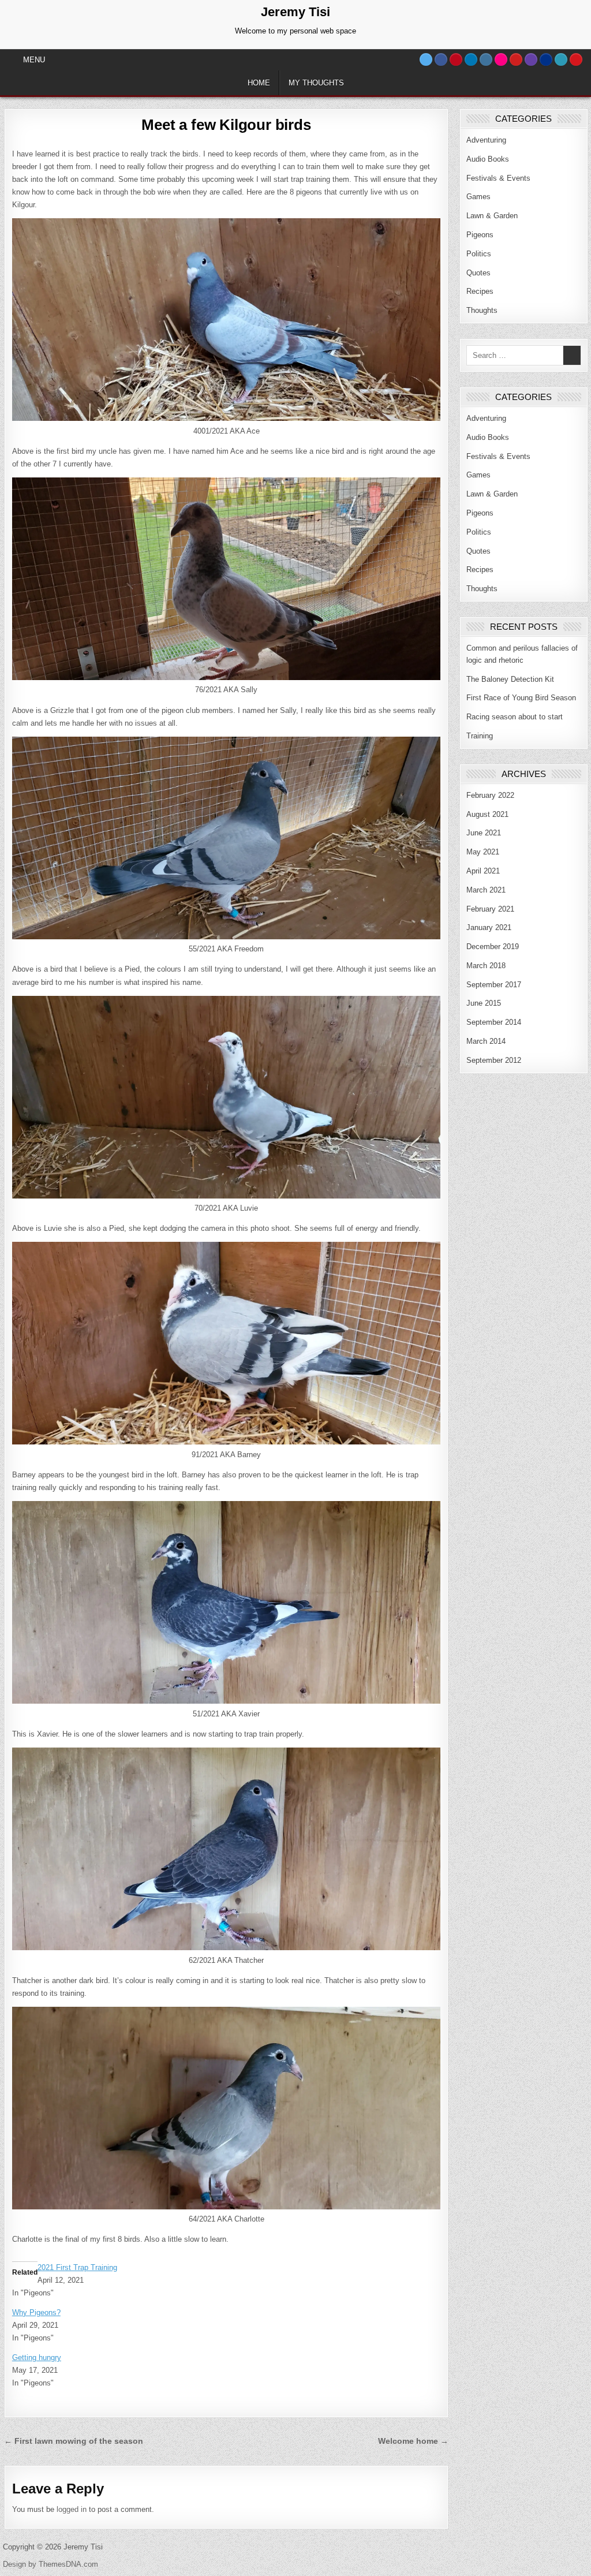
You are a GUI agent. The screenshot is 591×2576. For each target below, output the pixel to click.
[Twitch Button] (531, 59)
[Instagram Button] (486, 59)
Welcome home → (413, 2441)
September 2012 (494, 1060)
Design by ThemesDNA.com (51, 2564)
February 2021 (490, 909)
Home (259, 83)
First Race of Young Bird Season (521, 698)
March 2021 (486, 890)
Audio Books (488, 159)
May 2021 (483, 852)
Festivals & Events (498, 178)
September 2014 (494, 1022)
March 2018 (486, 966)
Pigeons (480, 235)
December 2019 (493, 947)
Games (478, 197)
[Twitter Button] (426, 59)
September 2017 (494, 985)
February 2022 (490, 795)
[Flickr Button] (501, 59)
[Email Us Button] (561, 59)
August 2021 (487, 814)
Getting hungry (37, 2357)
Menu (34, 60)
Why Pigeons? (36, 2312)
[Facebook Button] (441, 59)
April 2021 (483, 871)
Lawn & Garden (492, 216)
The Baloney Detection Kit (510, 679)
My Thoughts (316, 83)
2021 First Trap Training (77, 2267)
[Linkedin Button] (471, 59)
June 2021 (484, 833)
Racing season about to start (515, 717)
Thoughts (482, 310)
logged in (72, 2509)
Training (480, 736)
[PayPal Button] (546, 59)
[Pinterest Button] (456, 59)
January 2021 (489, 927)
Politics (479, 254)
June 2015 (484, 1003)
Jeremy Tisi (295, 12)
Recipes (480, 291)
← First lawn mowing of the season (74, 2441)
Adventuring (486, 140)
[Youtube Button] (516, 59)
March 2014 (486, 1041)
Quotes (478, 273)
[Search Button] (576, 59)
